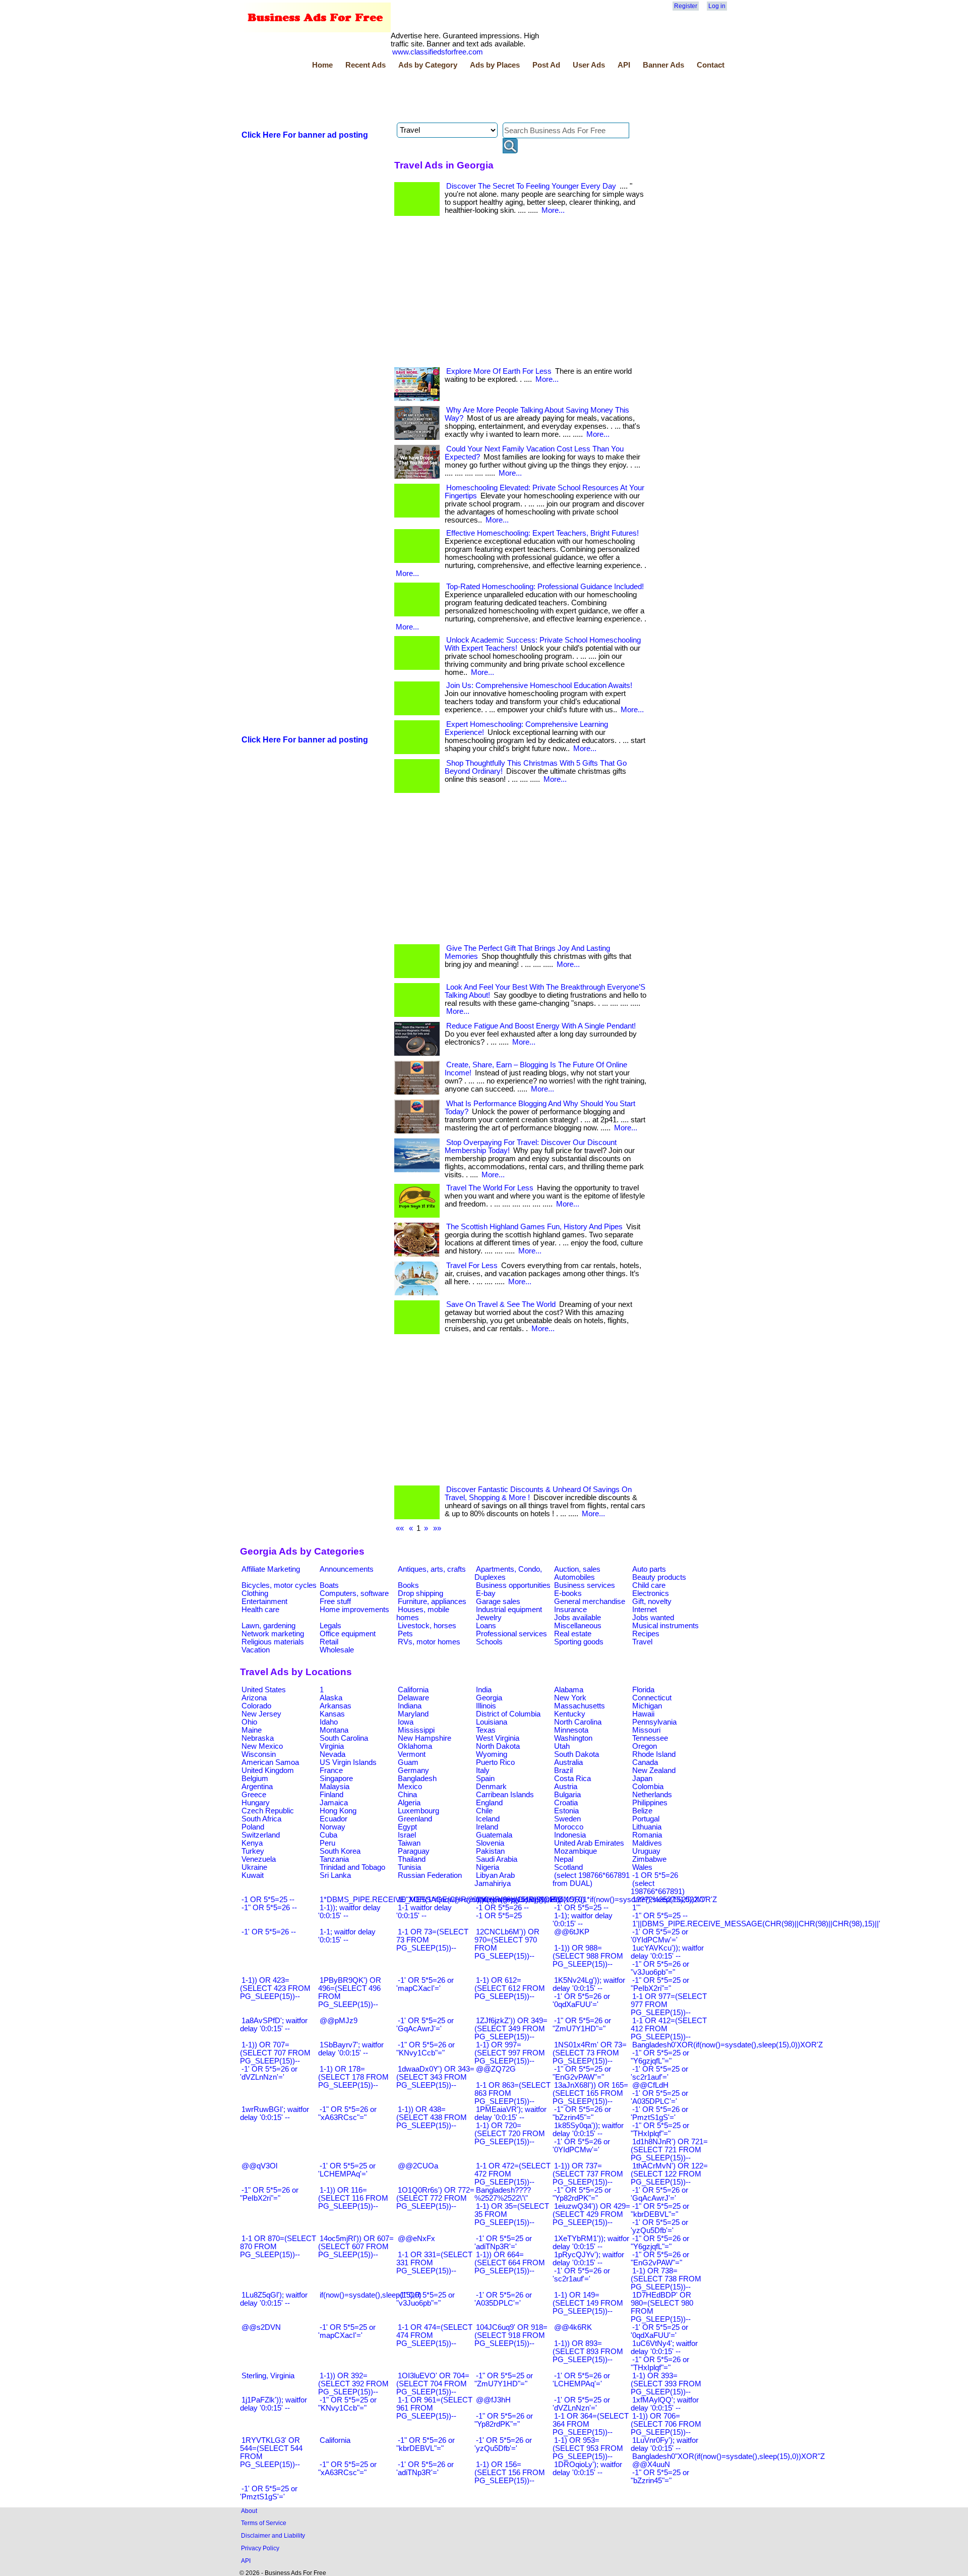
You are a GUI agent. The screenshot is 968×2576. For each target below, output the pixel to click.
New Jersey (261, 1714)
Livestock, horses (427, 1626)
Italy (483, 1770)
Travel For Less (472, 1266)
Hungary (256, 1803)
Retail (329, 1642)
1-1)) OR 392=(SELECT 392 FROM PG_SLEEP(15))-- (353, 2384)
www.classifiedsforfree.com (438, 52)
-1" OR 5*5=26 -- (269, 1908)
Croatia (566, 1803)
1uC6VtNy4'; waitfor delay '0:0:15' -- (664, 2348)
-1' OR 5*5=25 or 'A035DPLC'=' (659, 2097)
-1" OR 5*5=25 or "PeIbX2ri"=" (660, 1984)
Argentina (257, 1787)
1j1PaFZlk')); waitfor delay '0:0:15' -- (274, 2404)
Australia (568, 1762)
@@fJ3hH (493, 2400)
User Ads (589, 65)
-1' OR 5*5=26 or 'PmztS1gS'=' (659, 2113)
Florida (643, 1690)
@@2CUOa (418, 2166)
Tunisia (409, 1867)
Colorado (256, 1706)
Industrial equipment (509, 1610)
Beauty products (659, 1577)
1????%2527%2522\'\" (669, 1900)
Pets (405, 1634)
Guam (408, 1762)
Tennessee (650, 1738)
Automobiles (574, 1577)
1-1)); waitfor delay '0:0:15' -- (349, 1912)
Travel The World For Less (490, 1188)
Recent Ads (366, 65)
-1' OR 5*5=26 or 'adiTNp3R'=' (425, 2469)
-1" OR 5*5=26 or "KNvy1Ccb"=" (426, 2049)
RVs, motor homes (429, 1642)
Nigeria (488, 1867)
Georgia (489, 1698)
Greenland (415, 1819)
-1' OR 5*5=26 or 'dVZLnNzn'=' (269, 2073)
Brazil (563, 1770)
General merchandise (590, 1601)
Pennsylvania (654, 1722)
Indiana (410, 1706)
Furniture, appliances (432, 1601)
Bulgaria (567, 1795)
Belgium (255, 1779)
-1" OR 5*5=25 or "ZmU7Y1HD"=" (504, 2380)
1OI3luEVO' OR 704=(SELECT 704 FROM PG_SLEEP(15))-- (433, 2384)
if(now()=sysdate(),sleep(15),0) (371, 2295)
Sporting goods (579, 1642)
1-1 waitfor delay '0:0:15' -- (424, 1912)
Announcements (347, 1569)
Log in (717, 6)
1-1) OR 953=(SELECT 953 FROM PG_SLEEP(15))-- (588, 2448)
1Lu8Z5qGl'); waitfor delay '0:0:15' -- (274, 2299)
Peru (327, 1843)
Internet (645, 1610)
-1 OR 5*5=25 (499, 1916)
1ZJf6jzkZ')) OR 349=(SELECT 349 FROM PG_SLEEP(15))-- (511, 2029)
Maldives (647, 1843)
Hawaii (643, 1714)
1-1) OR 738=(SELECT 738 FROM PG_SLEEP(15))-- (666, 2279)
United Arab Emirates (589, 1843)
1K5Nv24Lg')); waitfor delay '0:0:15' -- (589, 1984)
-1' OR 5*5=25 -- (581, 1908)
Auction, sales (577, 1569)
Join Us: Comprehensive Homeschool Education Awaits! (539, 685)
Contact (711, 65)
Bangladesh (417, 1779)
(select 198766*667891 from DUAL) (591, 1879)
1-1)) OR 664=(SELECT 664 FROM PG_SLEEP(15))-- (510, 2263)
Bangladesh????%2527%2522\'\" (503, 2194)
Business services (585, 1585)
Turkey (253, 1851)
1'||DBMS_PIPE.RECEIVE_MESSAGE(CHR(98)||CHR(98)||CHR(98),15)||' (756, 1924)
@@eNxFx (416, 2239)
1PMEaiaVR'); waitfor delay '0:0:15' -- (510, 2113)
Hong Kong (338, 1811)
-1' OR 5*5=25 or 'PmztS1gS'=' (269, 2493)
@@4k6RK (573, 2327)
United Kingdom (268, 1770)
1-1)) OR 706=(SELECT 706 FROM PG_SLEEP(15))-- (666, 2424)
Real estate (573, 1634)
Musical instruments (665, 1626)
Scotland (568, 1867)
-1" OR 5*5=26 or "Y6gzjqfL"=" (660, 2243)
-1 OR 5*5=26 (655, 1875)
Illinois (486, 1706)
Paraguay (414, 1851)
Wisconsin (259, 1754)
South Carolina (344, 1738)
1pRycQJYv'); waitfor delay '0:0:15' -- (588, 2259)
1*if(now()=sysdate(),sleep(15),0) (530, 1900)
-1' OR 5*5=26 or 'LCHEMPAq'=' (581, 2380)
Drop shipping (420, 1593)
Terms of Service (264, 2523)
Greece (254, 1795)
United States (264, 1690)
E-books (568, 1593)
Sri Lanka (335, 1875)
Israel (407, 1835)
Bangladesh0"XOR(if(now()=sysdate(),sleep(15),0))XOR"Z (729, 2456)
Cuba (328, 1835)
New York (570, 1698)
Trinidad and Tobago (352, 1867)
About (249, 2511)
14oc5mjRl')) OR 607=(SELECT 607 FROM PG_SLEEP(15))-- (356, 2247)
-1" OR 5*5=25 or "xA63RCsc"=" (347, 2469)
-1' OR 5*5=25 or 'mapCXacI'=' (347, 2331)
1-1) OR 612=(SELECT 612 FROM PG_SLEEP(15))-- (510, 1988)
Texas (486, 1730)
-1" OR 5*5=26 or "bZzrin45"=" (582, 2113)
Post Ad (546, 65)
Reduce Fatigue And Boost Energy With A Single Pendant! (541, 1026)
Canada (645, 1762)
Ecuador (334, 1819)
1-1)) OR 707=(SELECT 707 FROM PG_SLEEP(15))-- (275, 2053)
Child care (649, 1585)
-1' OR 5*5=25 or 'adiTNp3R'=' (503, 2243)
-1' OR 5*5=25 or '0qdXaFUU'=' (659, 2331)
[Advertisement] (423, 97)
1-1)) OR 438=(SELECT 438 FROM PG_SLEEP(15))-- (432, 2117)
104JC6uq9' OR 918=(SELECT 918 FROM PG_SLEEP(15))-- (511, 2335)
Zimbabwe (649, 1859)
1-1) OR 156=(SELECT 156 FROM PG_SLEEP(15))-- (510, 2473)
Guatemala (494, 1835)
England (489, 1803)
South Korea (340, 1851)
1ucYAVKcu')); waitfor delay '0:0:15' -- (667, 1952)
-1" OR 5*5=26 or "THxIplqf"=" (660, 2364)
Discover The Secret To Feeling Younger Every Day (531, 186)
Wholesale (337, 1650)
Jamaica (334, 1803)
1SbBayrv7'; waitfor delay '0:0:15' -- (351, 2049)
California (413, 1690)
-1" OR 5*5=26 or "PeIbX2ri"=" (269, 2194)
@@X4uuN (651, 2465)
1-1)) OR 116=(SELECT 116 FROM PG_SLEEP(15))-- (353, 2198)
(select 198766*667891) (658, 1887)
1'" (636, 1908)
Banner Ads (663, 65)
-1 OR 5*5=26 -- (502, 1908)
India (484, 1690)
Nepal (564, 1859)
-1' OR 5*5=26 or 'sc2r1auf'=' (581, 2275)
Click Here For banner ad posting (305, 135)
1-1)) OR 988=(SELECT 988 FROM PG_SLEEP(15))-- (588, 1956)
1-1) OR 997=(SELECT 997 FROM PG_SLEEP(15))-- (510, 2053)
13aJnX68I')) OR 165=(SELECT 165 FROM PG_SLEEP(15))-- (590, 2093)
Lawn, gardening (268, 1626)
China (407, 1795)
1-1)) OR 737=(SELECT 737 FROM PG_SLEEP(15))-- (588, 2174)
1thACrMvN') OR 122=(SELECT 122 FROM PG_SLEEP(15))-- (669, 2174)
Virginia (332, 1746)
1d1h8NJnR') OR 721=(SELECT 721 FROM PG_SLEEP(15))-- (669, 2150)
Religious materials (273, 1642)
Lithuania (647, 1827)
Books (408, 1585)
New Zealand (654, 1770)
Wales (642, 1867)
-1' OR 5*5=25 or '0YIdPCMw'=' (659, 1936)
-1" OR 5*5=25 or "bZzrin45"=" (660, 2477)
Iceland (488, 1819)
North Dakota (498, 1746)
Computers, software (354, 1593)
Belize (642, 1811)
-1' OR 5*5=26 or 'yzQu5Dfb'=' (503, 2444)
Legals (330, 1626)
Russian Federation (430, 1875)
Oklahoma (415, 1746)
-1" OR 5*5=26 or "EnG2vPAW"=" (660, 2259)
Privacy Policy (260, 2548)
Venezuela (259, 1859)
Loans (486, 1626)
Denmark (491, 1787)
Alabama (569, 1690)
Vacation (256, 1650)
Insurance (570, 1610)
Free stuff (335, 1601)
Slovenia (490, 1843)
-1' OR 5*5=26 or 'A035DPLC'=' (503, 2299)
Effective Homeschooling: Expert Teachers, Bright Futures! (542, 533)
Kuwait (253, 1875)
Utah (562, 1746)
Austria (566, 1787)
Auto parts (649, 1569)
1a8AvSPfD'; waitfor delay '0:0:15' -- (274, 2025)
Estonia (566, 1811)
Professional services (511, 1634)
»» (437, 1528)
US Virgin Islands (348, 1762)
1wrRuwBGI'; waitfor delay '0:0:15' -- (275, 2113)
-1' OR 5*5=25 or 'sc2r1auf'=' (659, 2073)
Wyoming (492, 1754)
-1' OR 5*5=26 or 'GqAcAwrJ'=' (659, 2194)
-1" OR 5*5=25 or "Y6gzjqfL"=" (660, 2057)
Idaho (329, 1722)
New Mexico (262, 1746)
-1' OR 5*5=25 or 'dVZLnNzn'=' (581, 2404)
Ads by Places (495, 65)
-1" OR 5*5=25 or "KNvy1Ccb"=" (347, 2404)
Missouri (646, 1730)
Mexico (410, 1787)
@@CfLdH (650, 2085)
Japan (642, 1779)
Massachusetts (580, 1706)
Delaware (413, 1698)
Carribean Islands (505, 1795)
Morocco (569, 1827)
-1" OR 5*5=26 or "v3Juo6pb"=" (660, 1968)
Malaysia (335, 1787)
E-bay (486, 1593)
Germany (413, 1770)
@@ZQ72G (496, 2069)
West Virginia (498, 1738)
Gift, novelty (652, 1601)
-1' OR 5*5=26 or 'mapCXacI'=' (425, 1984)
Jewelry (489, 1618)
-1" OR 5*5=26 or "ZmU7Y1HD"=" (582, 2025)
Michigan (647, 1706)
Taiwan (409, 1843)
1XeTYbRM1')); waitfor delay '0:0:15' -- (591, 2243)
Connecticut (652, 1698)
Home (322, 65)
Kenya (252, 1843)
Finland (331, 1795)
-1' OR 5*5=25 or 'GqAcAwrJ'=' (425, 2025)
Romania (647, 1835)
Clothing (255, 1593)
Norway (332, 1827)
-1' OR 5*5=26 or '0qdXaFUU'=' (581, 2000)
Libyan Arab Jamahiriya (495, 1879)
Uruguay (646, 1851)
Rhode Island (654, 1754)
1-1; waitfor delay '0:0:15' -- (347, 1936)
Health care (260, 1610)
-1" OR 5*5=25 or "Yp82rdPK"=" (582, 2194)
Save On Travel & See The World (501, 1304)
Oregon (645, 1746)
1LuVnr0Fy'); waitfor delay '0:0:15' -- (664, 2444)
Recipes (646, 1634)
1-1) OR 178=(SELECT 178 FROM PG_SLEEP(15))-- (353, 2077)
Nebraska (258, 1738)
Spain (485, 1779)
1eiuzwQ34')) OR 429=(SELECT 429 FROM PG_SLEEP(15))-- (591, 2214)
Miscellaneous (578, 1626)
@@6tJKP (572, 1932)
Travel (642, 1642)
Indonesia (570, 1835)
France (331, 1770)
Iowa (406, 1722)
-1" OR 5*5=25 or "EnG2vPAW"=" (582, 2073)
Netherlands (652, 1795)
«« (400, 1528)
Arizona (254, 1698)
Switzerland (261, 1835)
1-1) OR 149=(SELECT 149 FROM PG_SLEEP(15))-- (588, 2303)
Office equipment (348, 1634)
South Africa (261, 1819)
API (624, 65)
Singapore (336, 1779)
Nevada (332, 1754)
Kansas (332, 1714)
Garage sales (498, 1601)
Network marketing (273, 1634)
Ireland (487, 1827)
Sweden (567, 1819)
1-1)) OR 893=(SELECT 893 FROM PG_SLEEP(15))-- (588, 2352)
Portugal (646, 1819)
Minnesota (571, 1730)
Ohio (249, 1722)
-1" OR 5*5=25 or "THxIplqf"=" (660, 2130)
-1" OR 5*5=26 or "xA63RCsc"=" (347, 2113)
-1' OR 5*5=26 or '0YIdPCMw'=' (581, 2146)
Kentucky (570, 1714)
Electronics (651, 1593)
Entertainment (264, 1601)
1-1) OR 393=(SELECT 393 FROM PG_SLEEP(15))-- (666, 2384)
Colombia (648, 1787)
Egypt (407, 1827)
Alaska (331, 1698)
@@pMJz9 (339, 2021)
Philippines (650, 1803)
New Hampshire (425, 1738)
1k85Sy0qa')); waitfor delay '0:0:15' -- (588, 2130)
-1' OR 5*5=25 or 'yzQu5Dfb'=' (659, 2226)
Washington (573, 1738)
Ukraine (254, 1867)
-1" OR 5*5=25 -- (660, 1916)
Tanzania (334, 1859)
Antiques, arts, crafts (432, 1569)
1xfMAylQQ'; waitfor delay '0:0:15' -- (665, 2404)
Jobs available (578, 1618)
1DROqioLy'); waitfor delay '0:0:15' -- (587, 2469)
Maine (252, 1730)
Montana (334, 1730)
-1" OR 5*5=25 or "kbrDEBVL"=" (660, 2210)
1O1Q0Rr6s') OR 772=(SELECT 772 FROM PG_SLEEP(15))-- (435, 2198)
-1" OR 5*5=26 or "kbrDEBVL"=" (426, 2444)
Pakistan (490, 1851)
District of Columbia (508, 1714)
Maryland (413, 1714)
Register (686, 6)
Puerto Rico (495, 1762)
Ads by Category (428, 65)
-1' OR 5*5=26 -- (269, 1932)
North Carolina (578, 1722)
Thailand (412, 1859)
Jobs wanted (653, 1618)
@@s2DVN (261, 2327)
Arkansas (336, 1706)
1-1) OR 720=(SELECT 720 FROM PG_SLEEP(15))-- (510, 2134)
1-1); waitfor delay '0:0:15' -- (583, 1920)
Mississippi (416, 1730)
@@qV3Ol (259, 2166)
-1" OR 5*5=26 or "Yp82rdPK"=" (504, 2420)
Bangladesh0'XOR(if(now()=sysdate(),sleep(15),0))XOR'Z (728, 2045)
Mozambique (576, 1851)
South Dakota (577, 1754)
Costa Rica (572, 1779)
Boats (329, 1585)
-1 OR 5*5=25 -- (268, 1900)
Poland (253, 1827)
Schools (489, 1642)
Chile (484, 1811)
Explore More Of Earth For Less (499, 371)
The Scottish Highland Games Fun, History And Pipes (534, 1227)
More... (553, 210)
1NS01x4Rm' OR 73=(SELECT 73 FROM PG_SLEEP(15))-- (590, 2053)
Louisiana (492, 1722)
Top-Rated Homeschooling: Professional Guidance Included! (545, 587)
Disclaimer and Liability (273, 2535)
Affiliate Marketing (271, 1569)
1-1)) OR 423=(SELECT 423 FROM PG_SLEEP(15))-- (275, 1988)
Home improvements (354, 1610)
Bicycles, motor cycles (279, 1585)
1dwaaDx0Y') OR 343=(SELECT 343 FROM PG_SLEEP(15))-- (435, 2077)
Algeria (409, 1803)
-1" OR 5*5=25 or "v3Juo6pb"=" (426, 2299)
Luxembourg (418, 1811)
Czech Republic (268, 1811)
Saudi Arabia (497, 1859)
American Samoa (270, 1762)
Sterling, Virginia (268, 2376)
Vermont (412, 1754)
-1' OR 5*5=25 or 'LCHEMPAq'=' (347, 2170)
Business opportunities (513, 1585)
